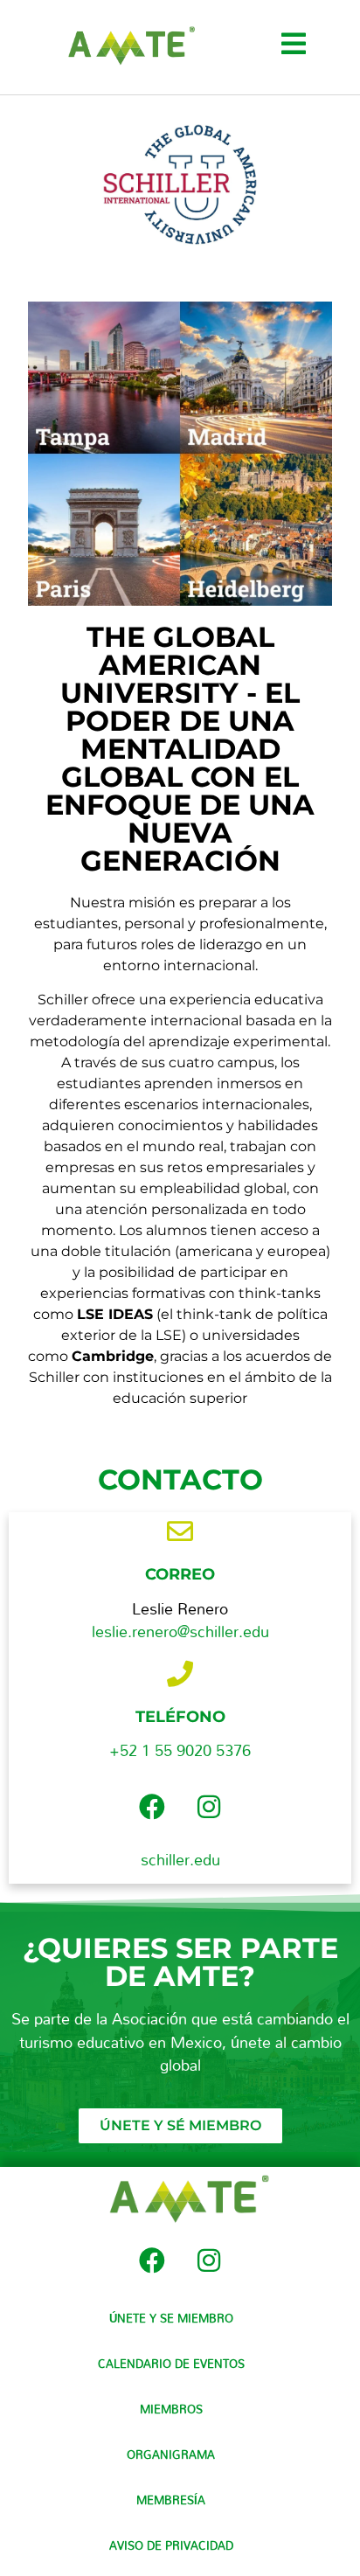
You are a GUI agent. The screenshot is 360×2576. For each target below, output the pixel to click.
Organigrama (171, 2454)
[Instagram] (209, 1807)
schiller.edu (180, 1860)
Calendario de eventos (171, 2364)
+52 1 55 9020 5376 (180, 1750)
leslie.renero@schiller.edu (180, 1632)
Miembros (171, 2409)
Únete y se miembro (171, 2318)
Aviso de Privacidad (171, 2545)
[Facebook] (152, 1807)
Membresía (171, 2500)
